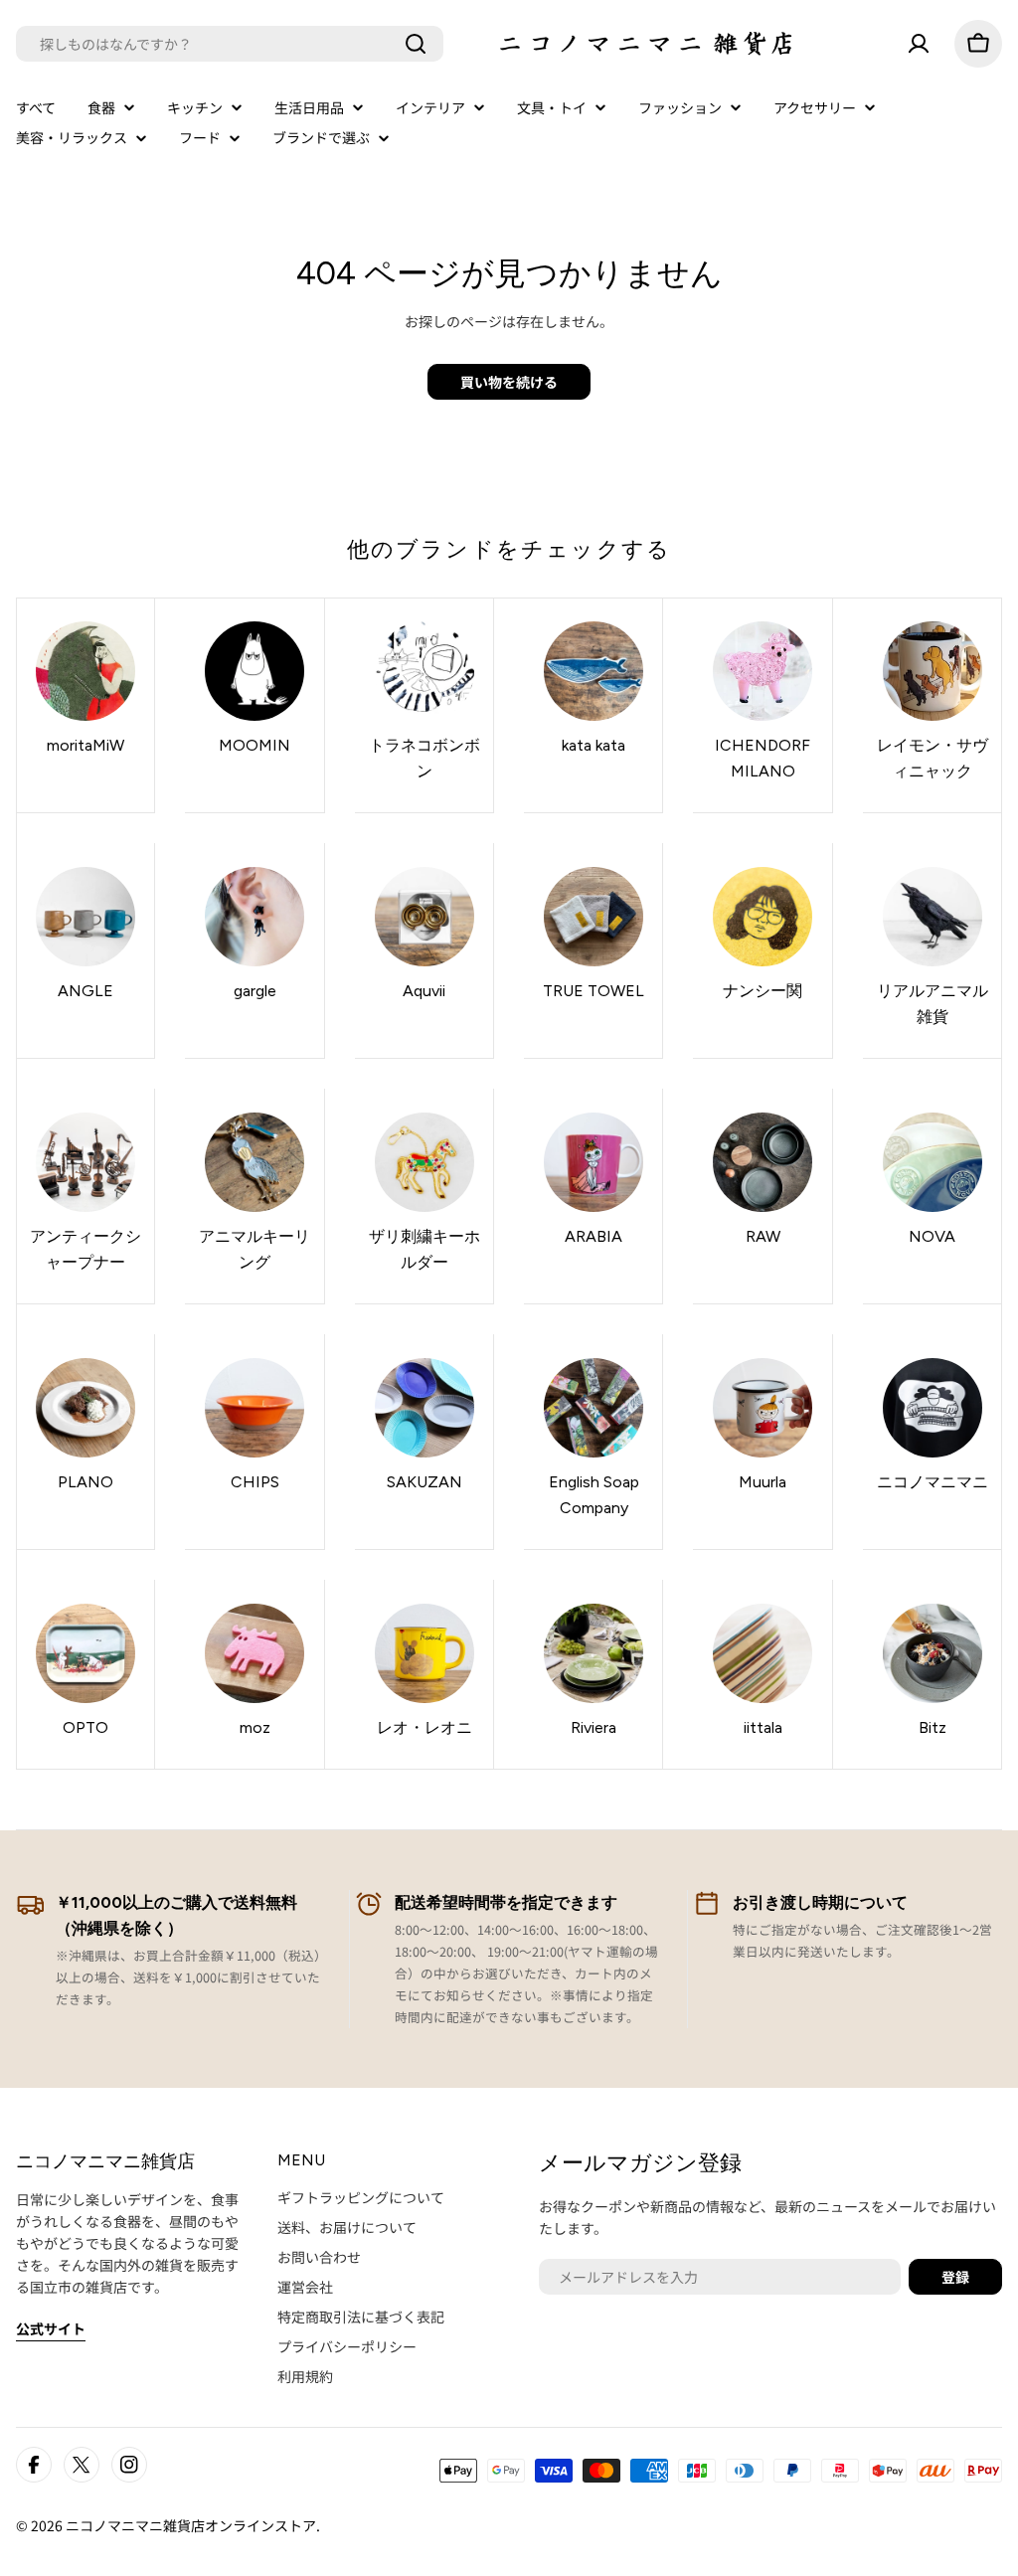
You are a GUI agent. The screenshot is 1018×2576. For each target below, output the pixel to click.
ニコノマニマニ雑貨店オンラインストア (191, 2525)
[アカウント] (919, 44)
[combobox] (230, 44)
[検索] (416, 44)
